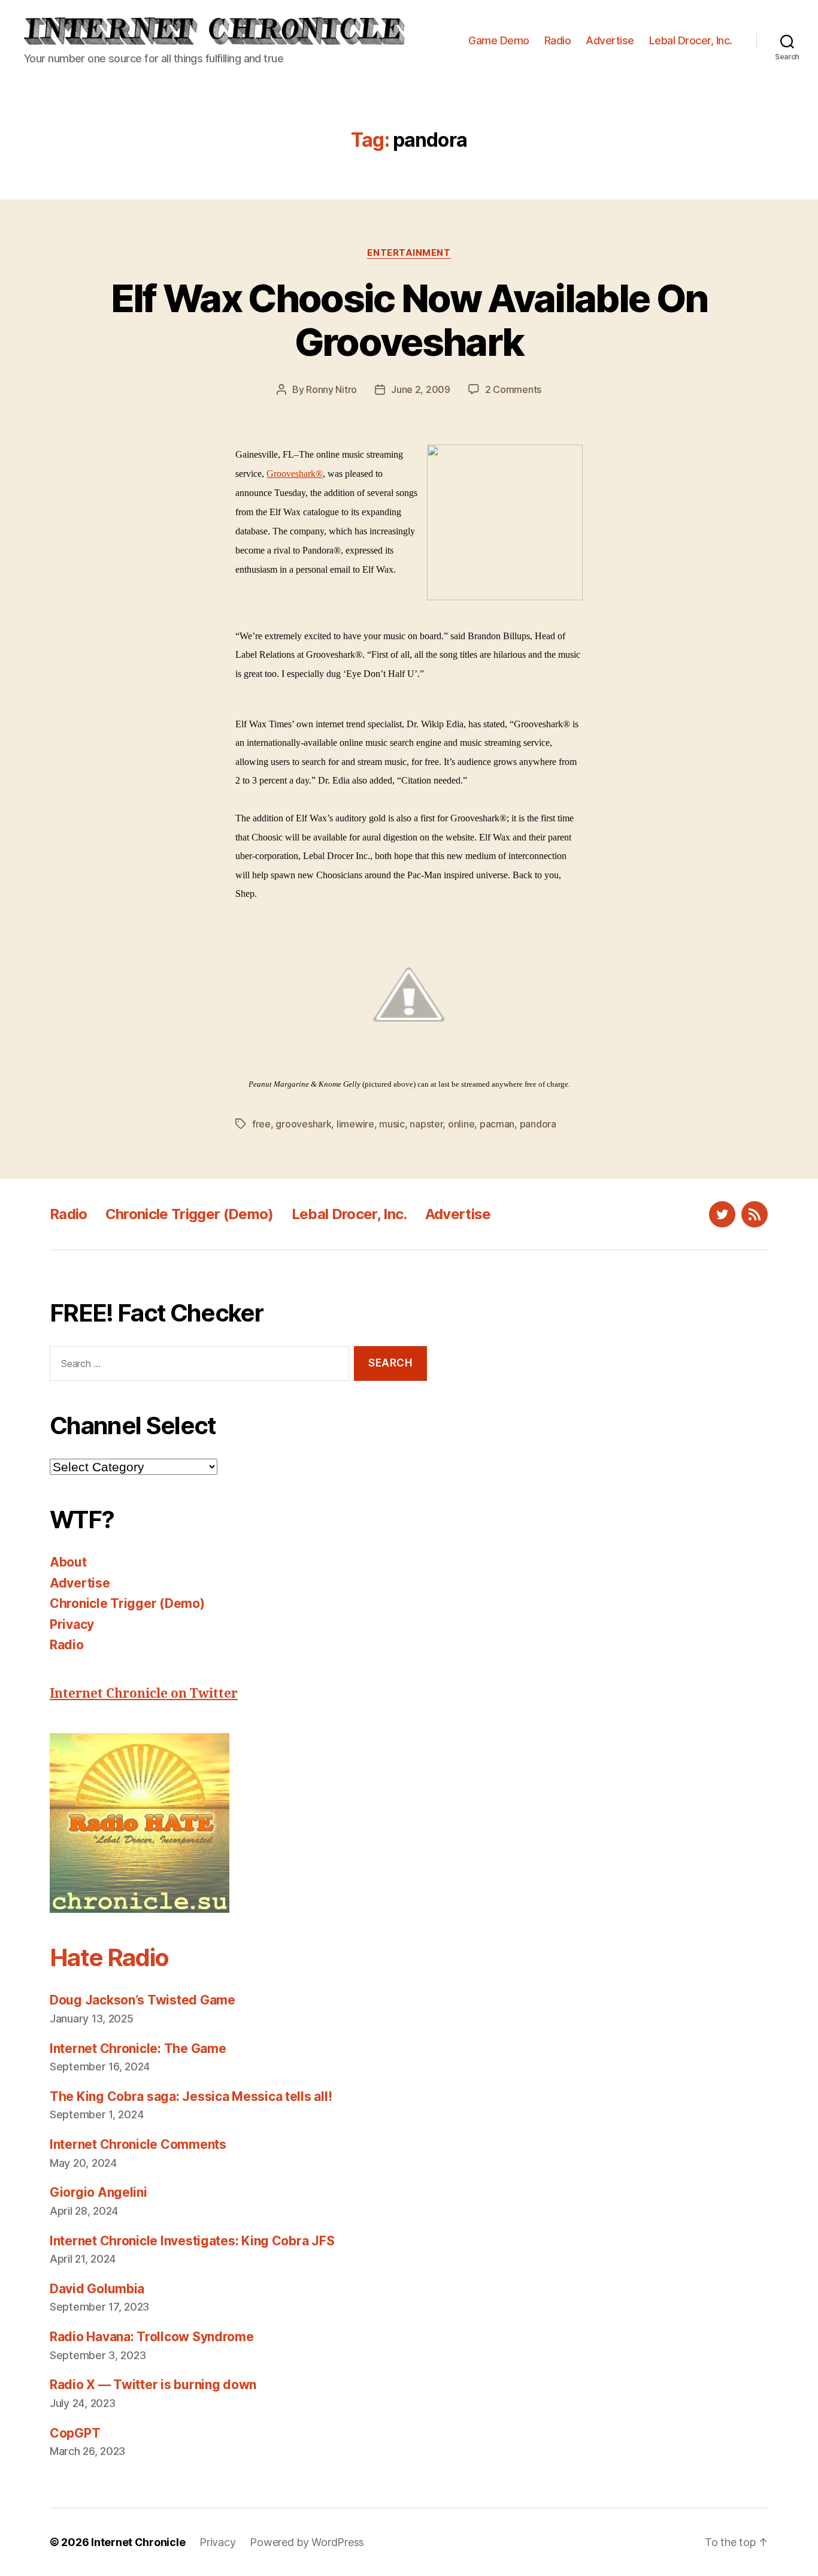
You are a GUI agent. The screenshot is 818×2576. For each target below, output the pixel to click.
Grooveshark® (295, 474)
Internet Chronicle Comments (138, 2144)
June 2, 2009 (421, 389)
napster (426, 1124)
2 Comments (513, 389)
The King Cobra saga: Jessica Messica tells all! (191, 2096)
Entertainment (409, 253)
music (392, 1124)
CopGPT (75, 2433)
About (68, 1562)
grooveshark (303, 1124)
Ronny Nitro (331, 389)
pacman (497, 1124)
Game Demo (499, 40)
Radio (558, 40)
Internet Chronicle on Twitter (144, 1694)
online (461, 1124)
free (261, 1124)
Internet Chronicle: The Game (138, 2049)
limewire (355, 1124)
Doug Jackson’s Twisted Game (143, 2000)
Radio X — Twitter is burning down (153, 2385)
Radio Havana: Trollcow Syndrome (152, 2337)
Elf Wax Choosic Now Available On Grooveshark (409, 320)
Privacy (72, 1624)
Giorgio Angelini (99, 2192)
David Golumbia (97, 2289)
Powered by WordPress (307, 2542)
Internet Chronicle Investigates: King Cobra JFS (192, 2241)
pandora (538, 1124)
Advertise (610, 40)
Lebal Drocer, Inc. (691, 40)
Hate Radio (109, 1957)
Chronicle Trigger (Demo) (190, 1214)
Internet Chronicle (138, 2542)
